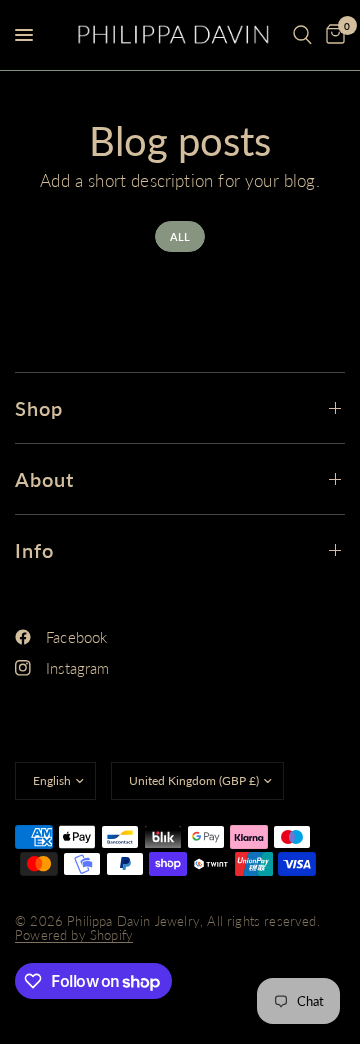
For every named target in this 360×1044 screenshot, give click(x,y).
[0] (332, 35)
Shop (39, 408)
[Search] (302, 35)
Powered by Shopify (74, 935)
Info (34, 550)
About (44, 479)
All (180, 236)
